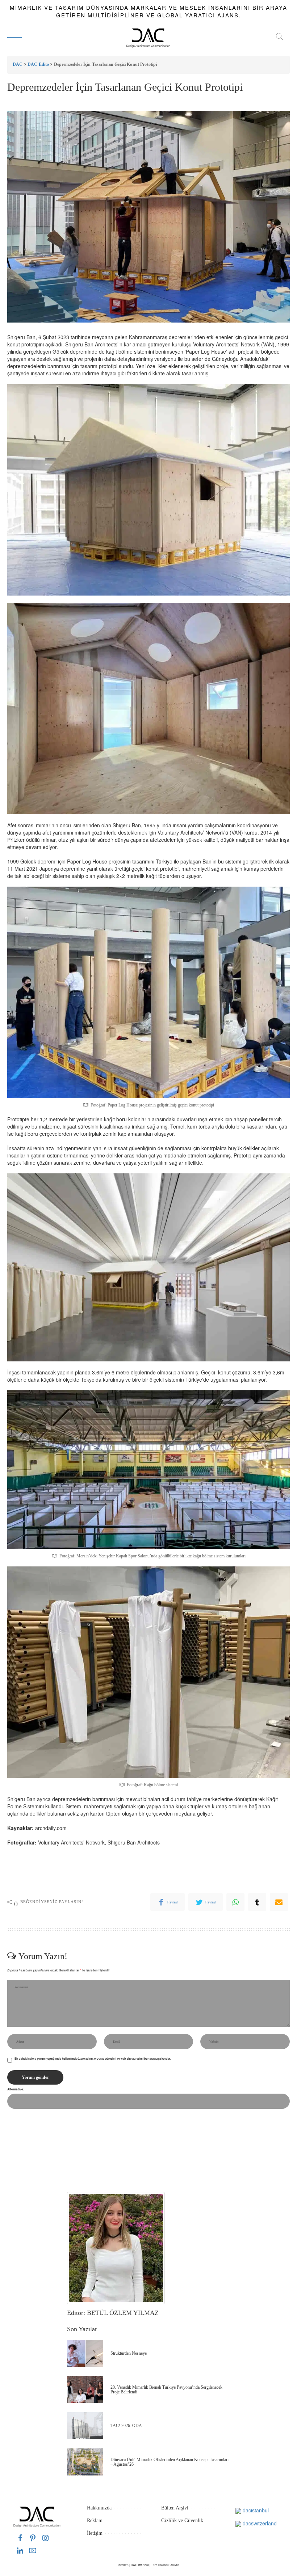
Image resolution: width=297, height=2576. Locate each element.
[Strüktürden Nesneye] (85, 2353)
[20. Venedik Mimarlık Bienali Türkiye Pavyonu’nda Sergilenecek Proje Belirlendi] (85, 2390)
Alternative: (16, 2089)
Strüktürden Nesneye (129, 2353)
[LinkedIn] (20, 2551)
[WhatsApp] (235, 1902)
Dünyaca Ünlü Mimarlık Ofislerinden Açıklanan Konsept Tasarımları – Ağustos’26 (170, 2462)
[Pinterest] (33, 2538)
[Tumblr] (257, 1902)
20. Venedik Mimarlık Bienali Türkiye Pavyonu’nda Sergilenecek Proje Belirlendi (166, 2390)
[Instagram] (46, 2538)
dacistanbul (255, 2510)
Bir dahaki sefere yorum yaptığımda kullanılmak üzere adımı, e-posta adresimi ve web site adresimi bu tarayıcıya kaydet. (93, 2059)
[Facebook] (20, 2538)
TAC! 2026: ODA (126, 2426)
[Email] (279, 1902)
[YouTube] (33, 2551)
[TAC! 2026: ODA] (85, 2426)
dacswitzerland (259, 2523)
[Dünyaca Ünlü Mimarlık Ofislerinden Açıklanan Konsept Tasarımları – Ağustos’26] (85, 2462)
